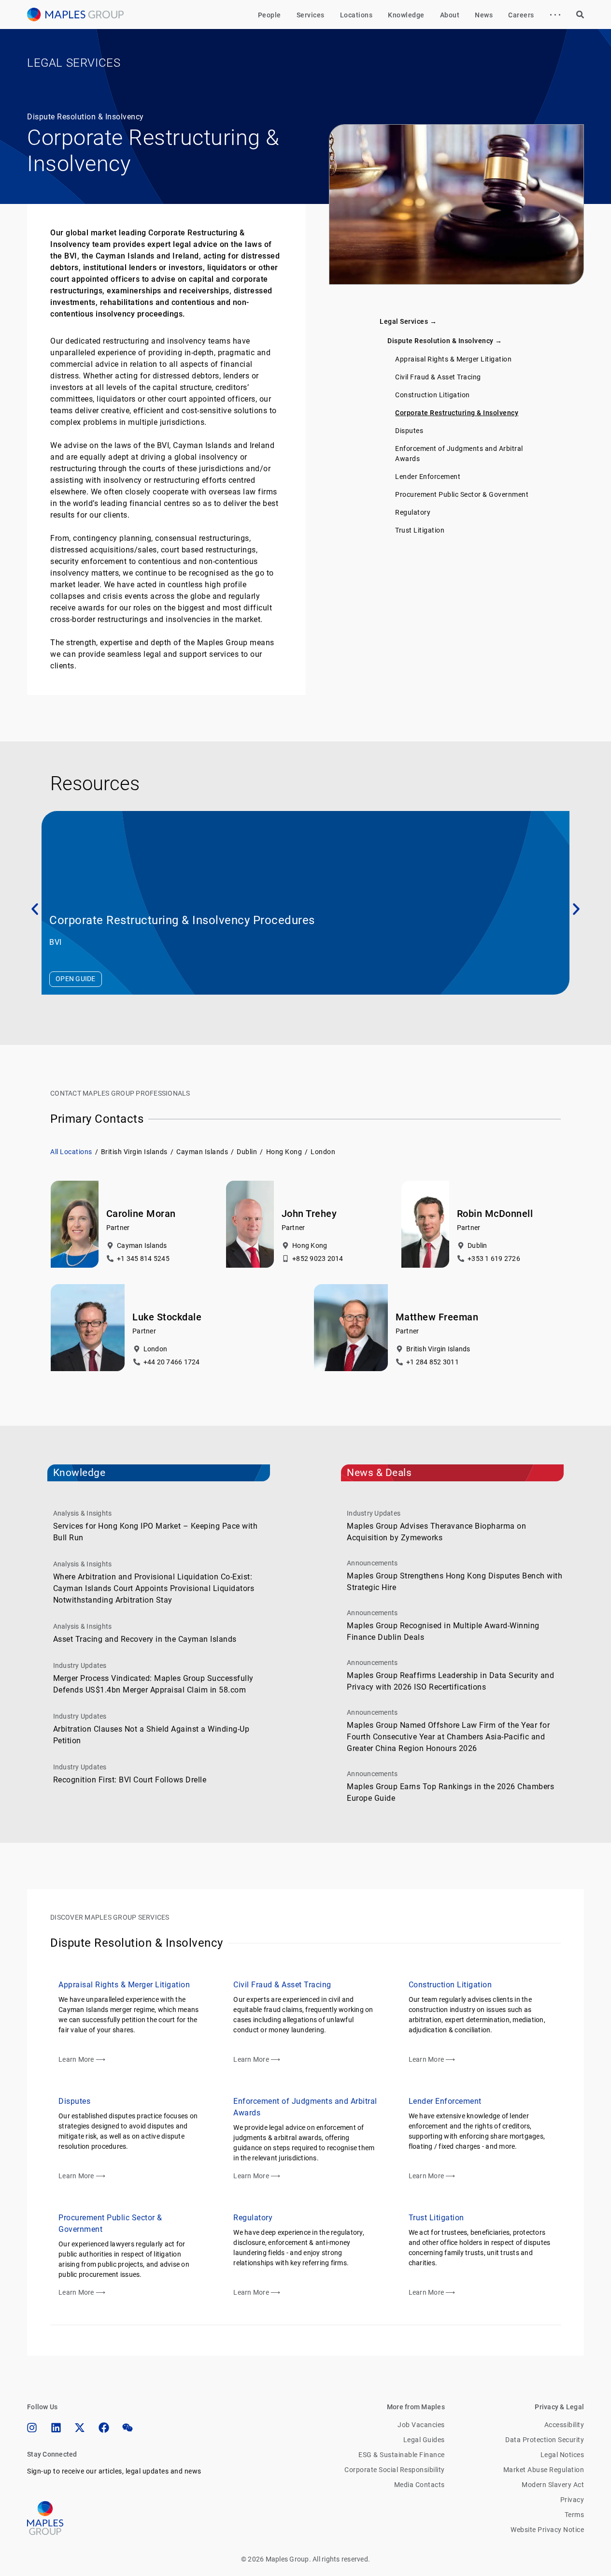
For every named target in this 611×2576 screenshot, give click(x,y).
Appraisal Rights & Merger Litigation (453, 359)
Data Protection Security (545, 2440)
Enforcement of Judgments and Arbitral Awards (459, 454)
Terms (575, 2515)
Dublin (247, 1152)
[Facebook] (104, 2428)
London (323, 1152)
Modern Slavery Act (553, 2485)
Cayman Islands (202, 1152)
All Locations (71, 1152)
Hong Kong (284, 1152)
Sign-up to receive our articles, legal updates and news (114, 2471)
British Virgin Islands (134, 1152)
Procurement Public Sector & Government (462, 494)
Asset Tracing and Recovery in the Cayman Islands (145, 1639)
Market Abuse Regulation (544, 2470)
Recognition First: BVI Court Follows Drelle (130, 1780)
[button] (35, 909)
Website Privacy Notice (547, 2530)
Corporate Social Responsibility (395, 2470)
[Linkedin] (56, 2428)
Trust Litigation (420, 530)
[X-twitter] (80, 2428)
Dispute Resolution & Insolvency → (445, 341)
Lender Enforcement (428, 477)
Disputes (409, 431)
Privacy (572, 2500)
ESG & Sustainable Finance (402, 2455)
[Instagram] (32, 2428)
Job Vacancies (421, 2425)
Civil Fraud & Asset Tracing (438, 377)
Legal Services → (408, 321)
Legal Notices (562, 2455)
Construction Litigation (433, 395)
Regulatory (413, 512)
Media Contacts (419, 2485)
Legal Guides (424, 2440)
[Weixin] (128, 2428)
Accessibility (564, 2425)
